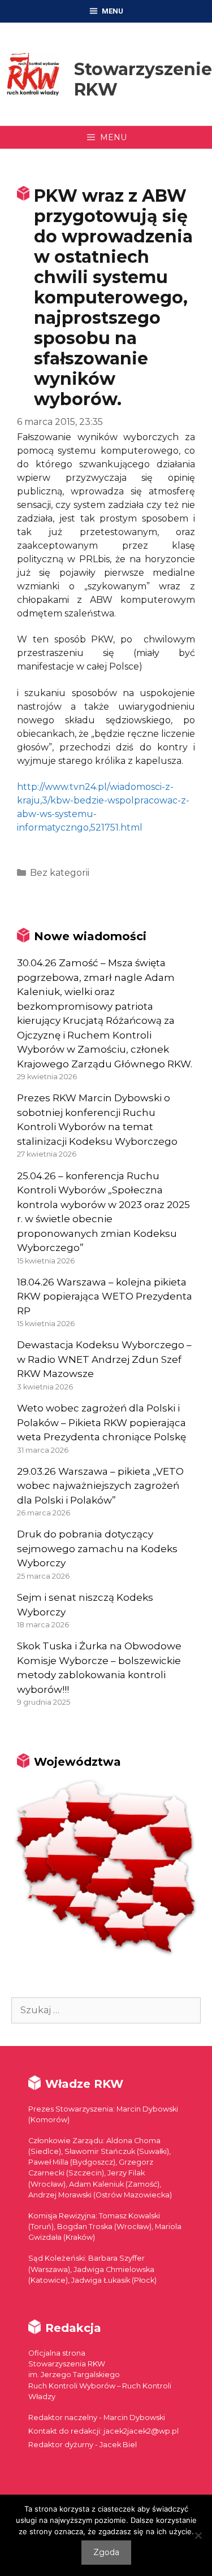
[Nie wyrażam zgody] (198, 2535)
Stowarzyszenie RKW (143, 79)
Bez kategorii (60, 873)
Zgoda (106, 2552)
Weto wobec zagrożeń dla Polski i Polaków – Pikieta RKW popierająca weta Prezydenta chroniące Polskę (101, 1422)
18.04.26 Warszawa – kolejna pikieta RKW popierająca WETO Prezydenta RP (105, 1296)
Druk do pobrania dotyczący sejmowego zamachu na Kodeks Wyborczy (97, 1548)
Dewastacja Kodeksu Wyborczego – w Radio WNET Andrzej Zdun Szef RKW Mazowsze (104, 1359)
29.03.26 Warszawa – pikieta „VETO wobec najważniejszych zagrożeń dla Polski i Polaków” (100, 1486)
